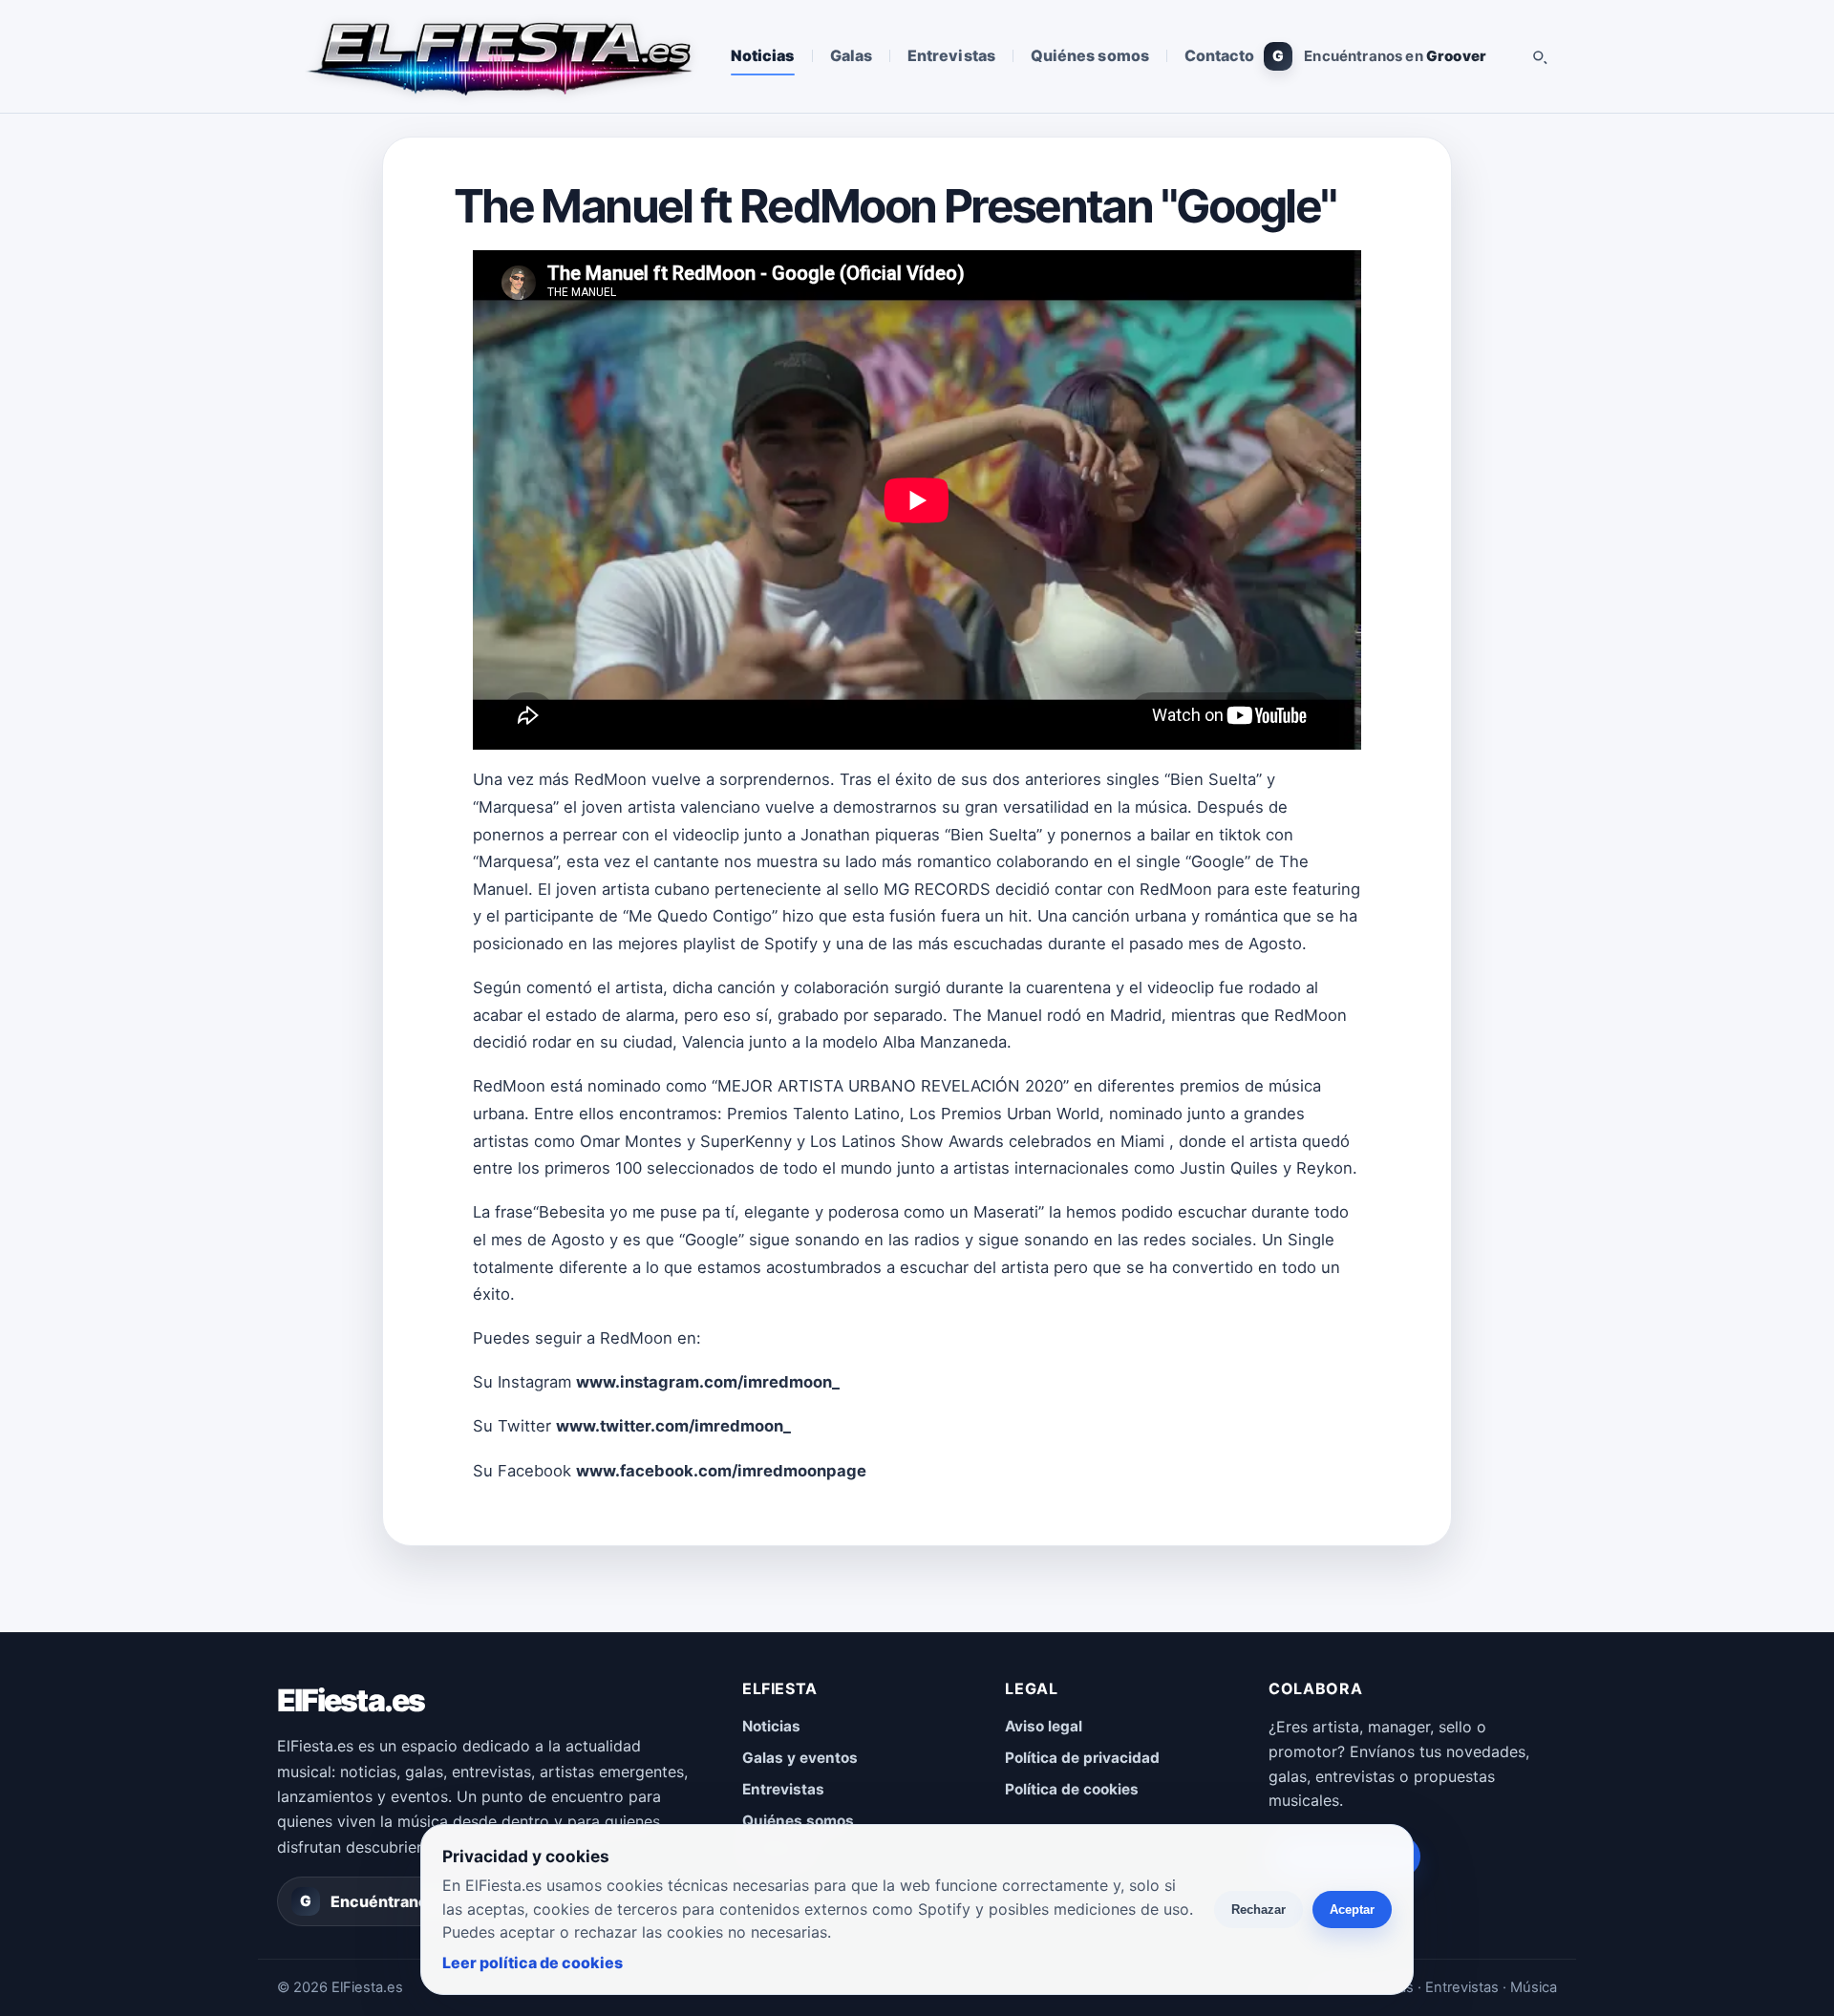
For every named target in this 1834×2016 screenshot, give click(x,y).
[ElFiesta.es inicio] (498, 56)
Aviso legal (1044, 1726)
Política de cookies (1072, 1789)
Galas (851, 55)
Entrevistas (951, 55)
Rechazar (1258, 1910)
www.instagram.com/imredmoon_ (708, 1382)
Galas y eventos (800, 1758)
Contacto (1220, 55)
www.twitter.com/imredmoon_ (673, 1426)
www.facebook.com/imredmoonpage (721, 1471)
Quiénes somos (1090, 55)
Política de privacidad (1082, 1758)
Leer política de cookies (533, 1963)
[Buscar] (1539, 56)
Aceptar (1352, 1910)
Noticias (763, 55)
